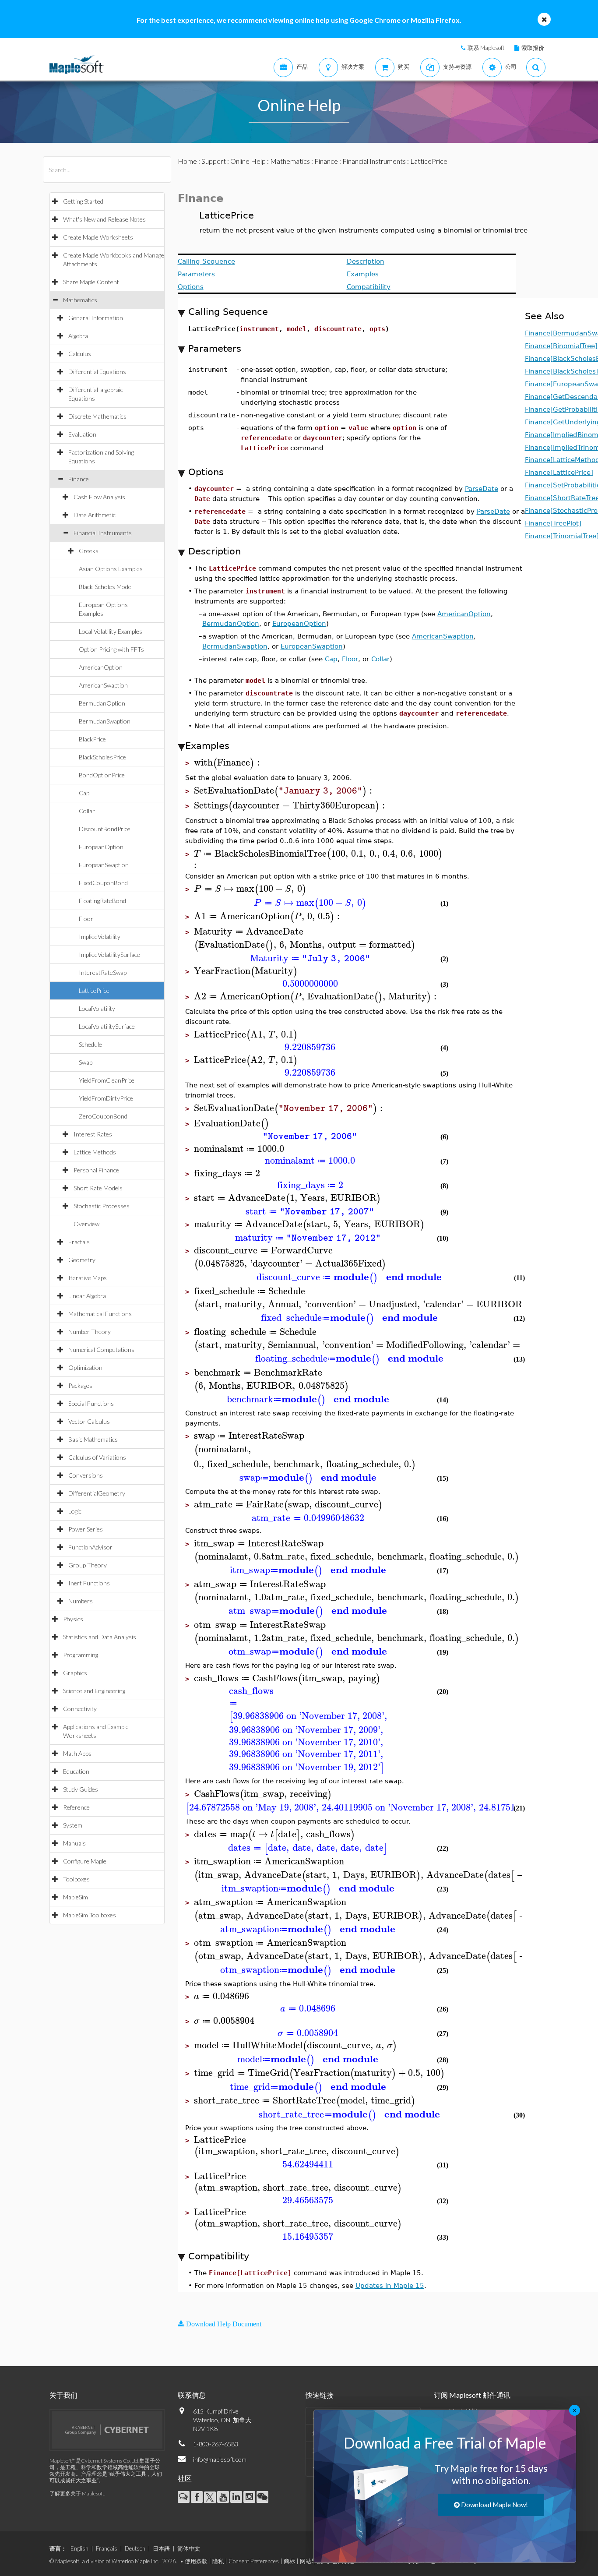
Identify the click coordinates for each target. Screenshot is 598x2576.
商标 (289, 2561)
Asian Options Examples (111, 569)
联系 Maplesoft (486, 48)
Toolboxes (76, 1879)
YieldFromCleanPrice (107, 1080)
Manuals (74, 1843)
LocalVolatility (97, 1008)
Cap (84, 793)
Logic (75, 1511)
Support (214, 161)
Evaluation (82, 434)
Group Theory (88, 1565)
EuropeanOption (101, 847)
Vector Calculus (89, 1421)
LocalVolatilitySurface (107, 1026)
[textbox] (228, 763)
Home (187, 161)
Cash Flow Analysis (99, 497)
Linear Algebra (87, 1296)
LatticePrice (94, 990)
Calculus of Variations (97, 1457)
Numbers (81, 1601)
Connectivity (80, 1709)
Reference (76, 1807)
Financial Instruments (103, 533)
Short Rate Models (98, 1188)
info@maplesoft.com (220, 2459)
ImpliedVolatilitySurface (109, 955)
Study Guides (81, 1789)
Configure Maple (85, 1861)
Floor (86, 919)
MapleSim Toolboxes (90, 1915)
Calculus (80, 354)
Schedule (90, 1044)
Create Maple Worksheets (98, 237)
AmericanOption (101, 667)
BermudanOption (102, 703)
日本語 (161, 2548)
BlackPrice (92, 739)
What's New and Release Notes (104, 219)
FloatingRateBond (102, 901)
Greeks (89, 551)
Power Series (86, 1529)
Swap (86, 1062)
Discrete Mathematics (97, 416)
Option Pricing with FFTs (111, 649)
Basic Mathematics (93, 1439)
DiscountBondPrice (105, 829)
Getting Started (83, 201)
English (79, 2548)
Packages (80, 1385)
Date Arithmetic (95, 515)
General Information (96, 318)
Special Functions (91, 1403)
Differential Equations (97, 372)
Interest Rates (93, 1134)
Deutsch (135, 2548)
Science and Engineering (94, 1691)
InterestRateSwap (103, 972)
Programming (81, 1655)
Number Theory (90, 1332)
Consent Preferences (254, 2561)
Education (76, 1771)
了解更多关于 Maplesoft (77, 2493)
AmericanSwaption (103, 685)
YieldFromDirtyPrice (106, 1098)
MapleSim (76, 1897)
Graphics (75, 1673)
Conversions (86, 1475)
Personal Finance (96, 1170)
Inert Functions (89, 1583)
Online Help (248, 161)
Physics (73, 1619)
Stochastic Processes (102, 1206)
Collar (87, 811)
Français (107, 2548)
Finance (79, 479)
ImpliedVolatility (100, 937)
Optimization (85, 1367)
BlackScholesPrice (102, 757)
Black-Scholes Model (106, 587)
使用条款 (196, 2561)
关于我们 (63, 2395)
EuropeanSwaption (104, 865)
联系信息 (192, 2395)
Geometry (82, 1260)
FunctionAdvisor (90, 1547)
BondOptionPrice (102, 775)
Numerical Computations (101, 1350)
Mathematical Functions (100, 1314)
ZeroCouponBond (103, 1116)
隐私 (218, 2561)
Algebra (78, 336)
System (73, 1825)
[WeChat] (262, 2497)
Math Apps (77, 1753)
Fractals (79, 1242)
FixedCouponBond (103, 883)
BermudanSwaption (105, 721)
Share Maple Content (91, 282)
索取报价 (533, 48)
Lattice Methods (95, 1152)
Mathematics (80, 300)
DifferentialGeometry (97, 1493)
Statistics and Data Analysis (100, 1637)
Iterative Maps (88, 1278)
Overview (86, 1224)
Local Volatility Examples (111, 631)
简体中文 (189, 2548)
